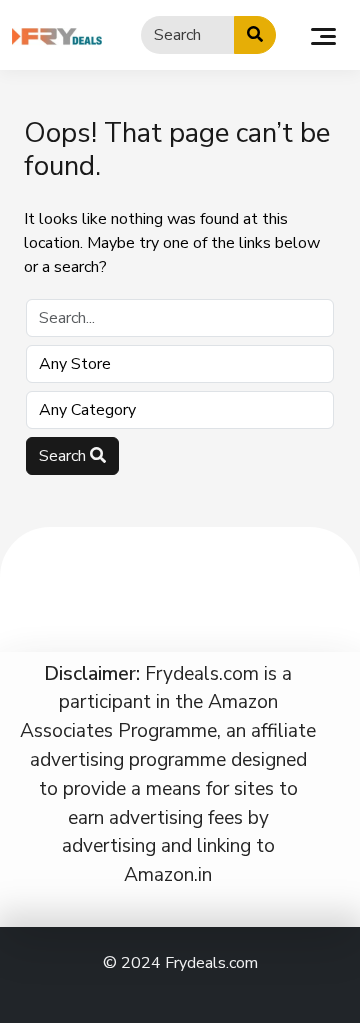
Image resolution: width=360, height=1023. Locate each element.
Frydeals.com (211, 963)
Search (64, 456)
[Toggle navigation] (323, 35)
